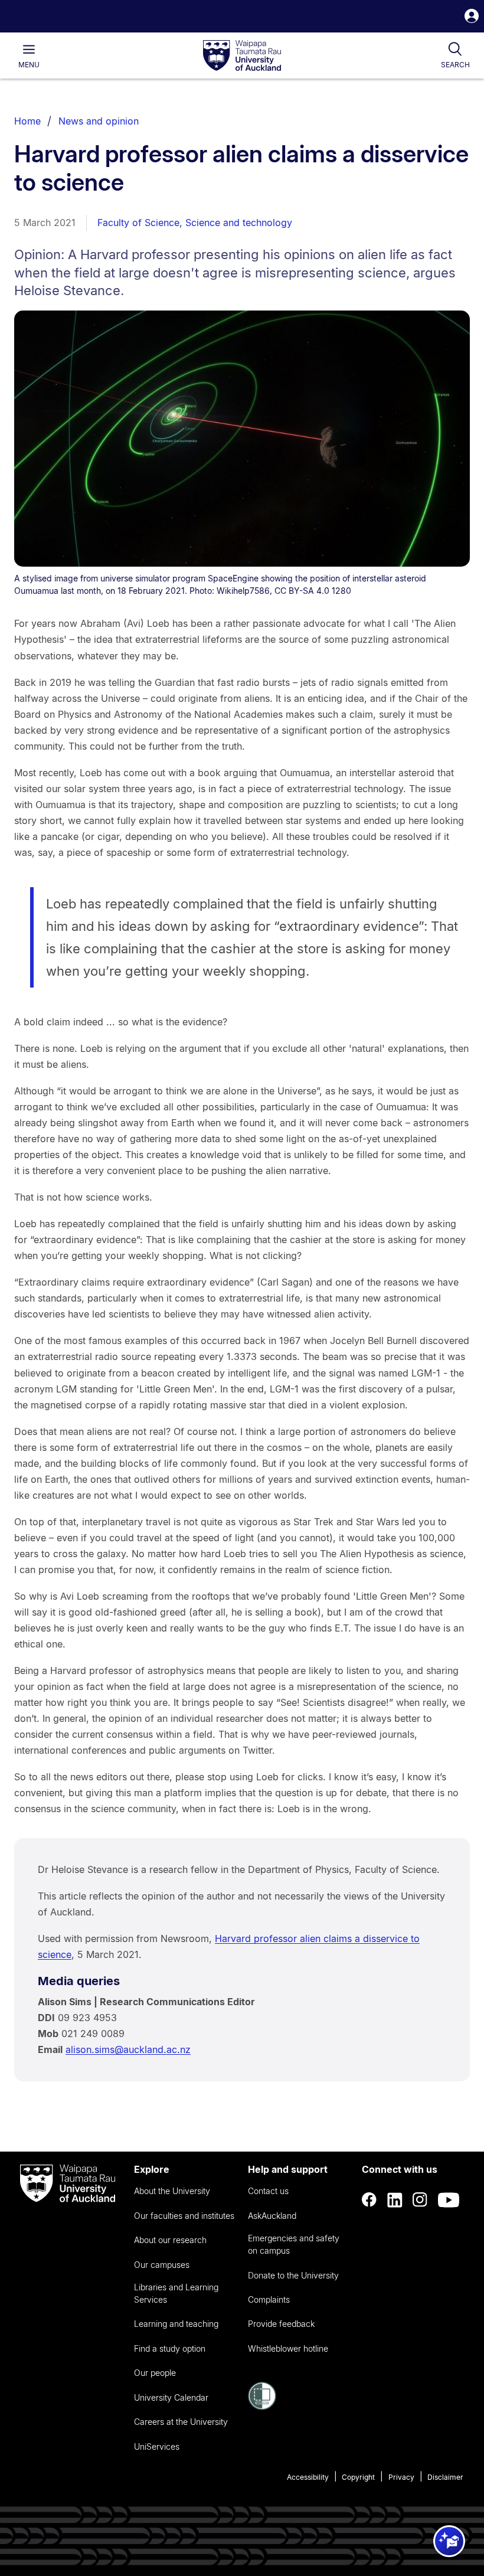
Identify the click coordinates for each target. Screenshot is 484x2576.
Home (27, 121)
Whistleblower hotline (288, 2348)
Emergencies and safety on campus (294, 2244)
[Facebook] (369, 2200)
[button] (472, 17)
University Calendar (171, 2397)
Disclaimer (445, 2477)
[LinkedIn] (395, 2200)
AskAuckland (272, 2216)
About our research (170, 2240)
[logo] (242, 56)
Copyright (358, 2477)
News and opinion (99, 121)
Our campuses (162, 2265)
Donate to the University (293, 2275)
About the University (172, 2191)
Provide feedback (281, 2324)
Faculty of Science (138, 223)
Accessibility (308, 2477)
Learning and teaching (176, 2324)
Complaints (269, 2299)
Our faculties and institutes (184, 2216)
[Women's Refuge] (262, 2407)
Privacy (401, 2477)
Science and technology (239, 223)
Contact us (268, 2191)
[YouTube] (449, 2200)
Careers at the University (181, 2422)
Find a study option (170, 2348)
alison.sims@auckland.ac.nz (128, 2049)
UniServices (157, 2446)
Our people (155, 2373)
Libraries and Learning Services (176, 2293)
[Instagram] (420, 2200)
